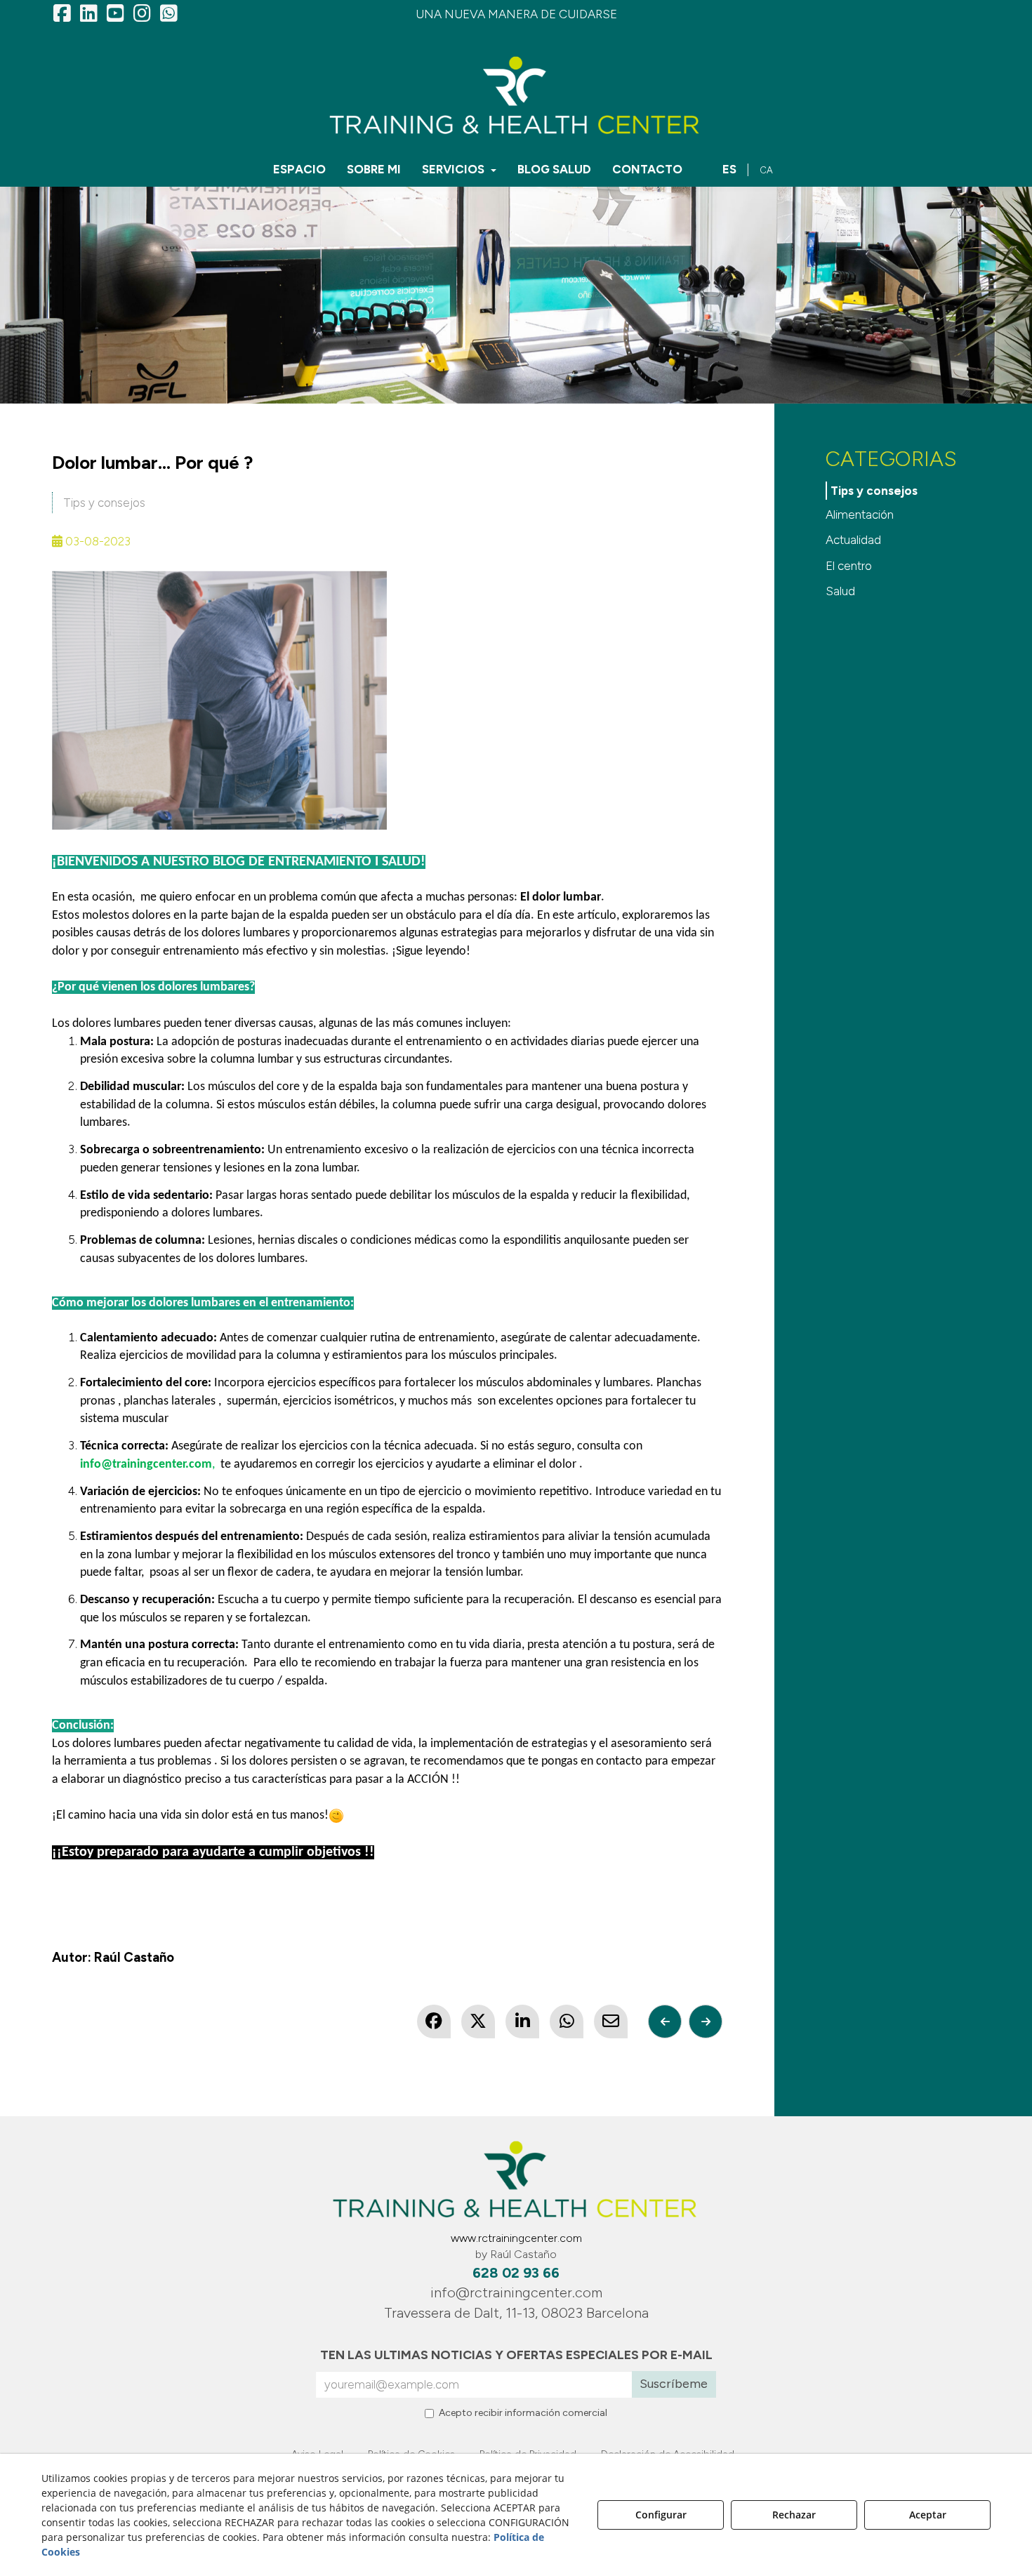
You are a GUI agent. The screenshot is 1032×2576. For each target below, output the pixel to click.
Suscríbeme (674, 2384)
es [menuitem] (729, 169)
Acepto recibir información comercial (523, 2413)
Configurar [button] (661, 2515)
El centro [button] (849, 566)
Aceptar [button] (928, 2515)
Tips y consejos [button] (104, 503)
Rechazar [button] (794, 2515)
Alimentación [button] (860, 514)
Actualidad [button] (853, 540)
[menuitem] (299, 169)
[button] (62, 14)
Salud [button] (840, 591)
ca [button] (766, 170)
